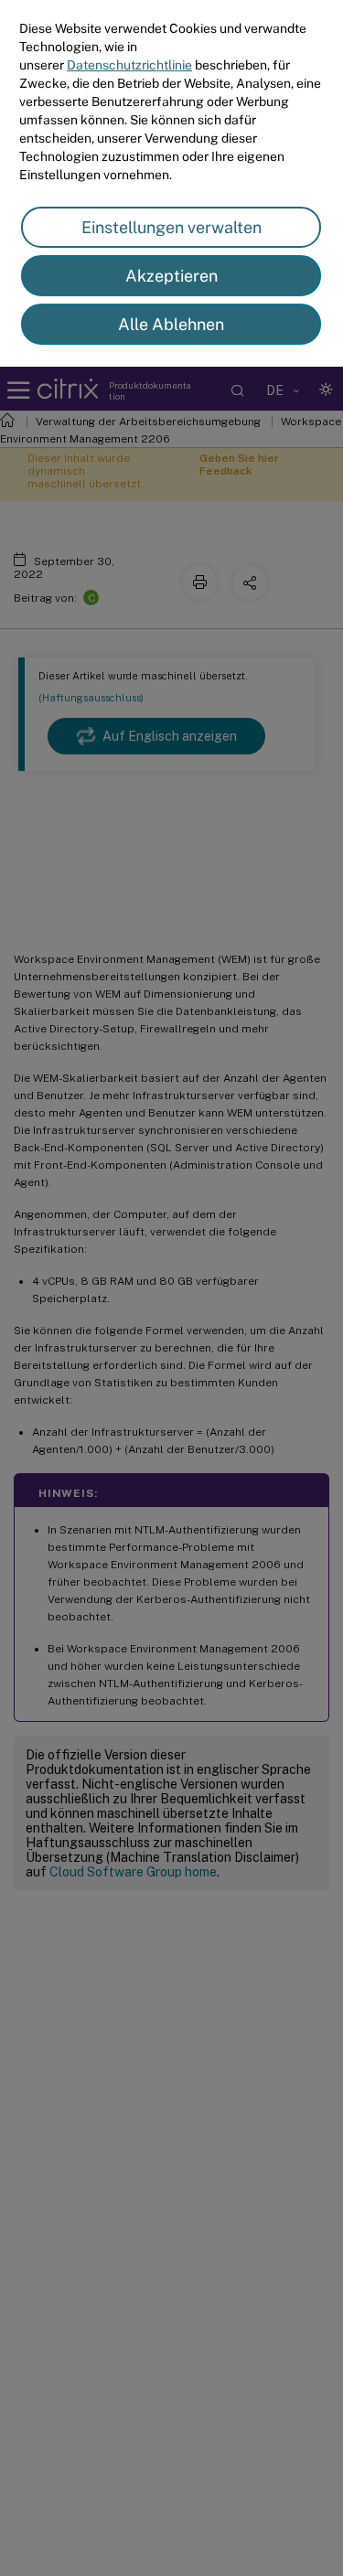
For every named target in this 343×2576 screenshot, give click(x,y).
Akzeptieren (171, 276)
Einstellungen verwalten (171, 227)
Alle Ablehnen (171, 324)
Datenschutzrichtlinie (129, 65)
